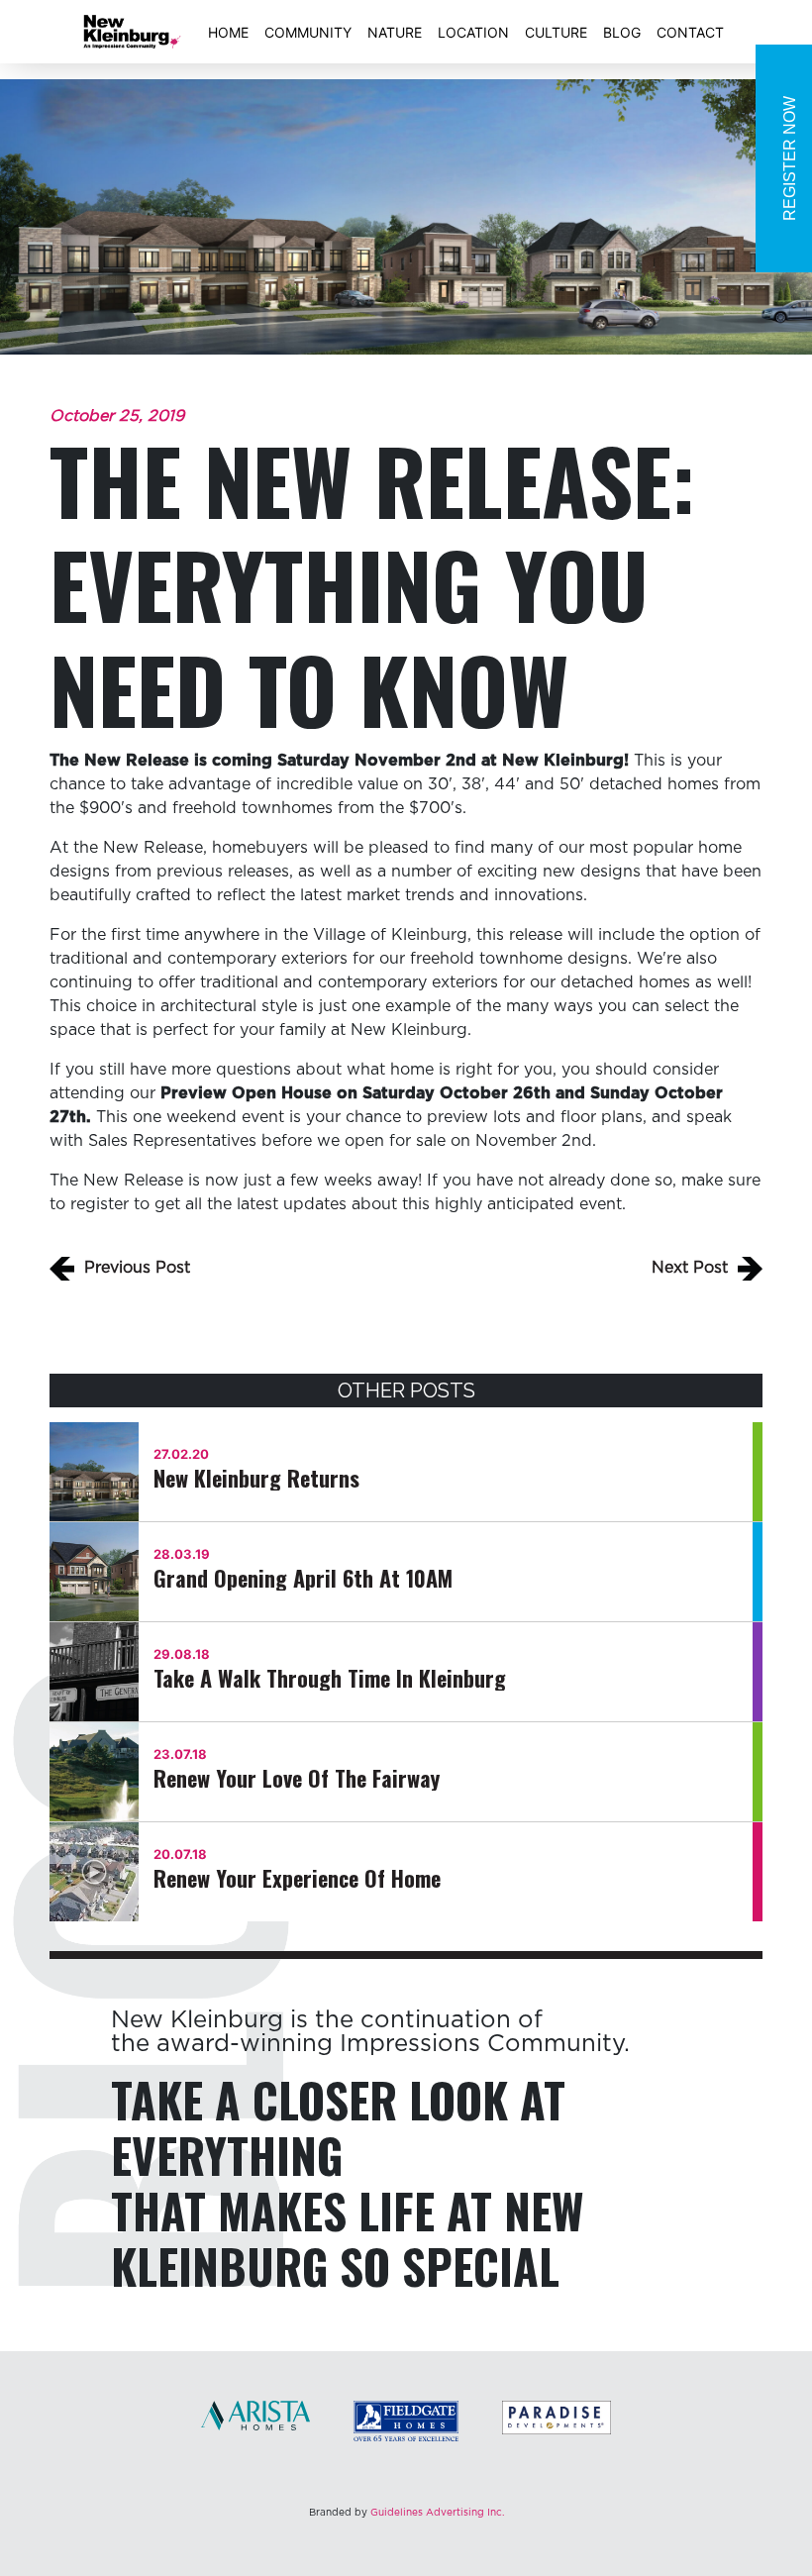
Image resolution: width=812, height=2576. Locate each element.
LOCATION (473, 32)
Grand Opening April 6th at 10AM (303, 1578)
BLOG (622, 32)
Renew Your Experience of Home (297, 1878)
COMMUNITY (308, 32)
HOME (228, 32)
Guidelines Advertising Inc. (437, 2513)
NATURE (395, 32)
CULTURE (556, 32)
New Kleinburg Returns (256, 1478)
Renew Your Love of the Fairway (297, 1778)
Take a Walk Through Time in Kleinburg (330, 1678)
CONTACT (690, 32)
